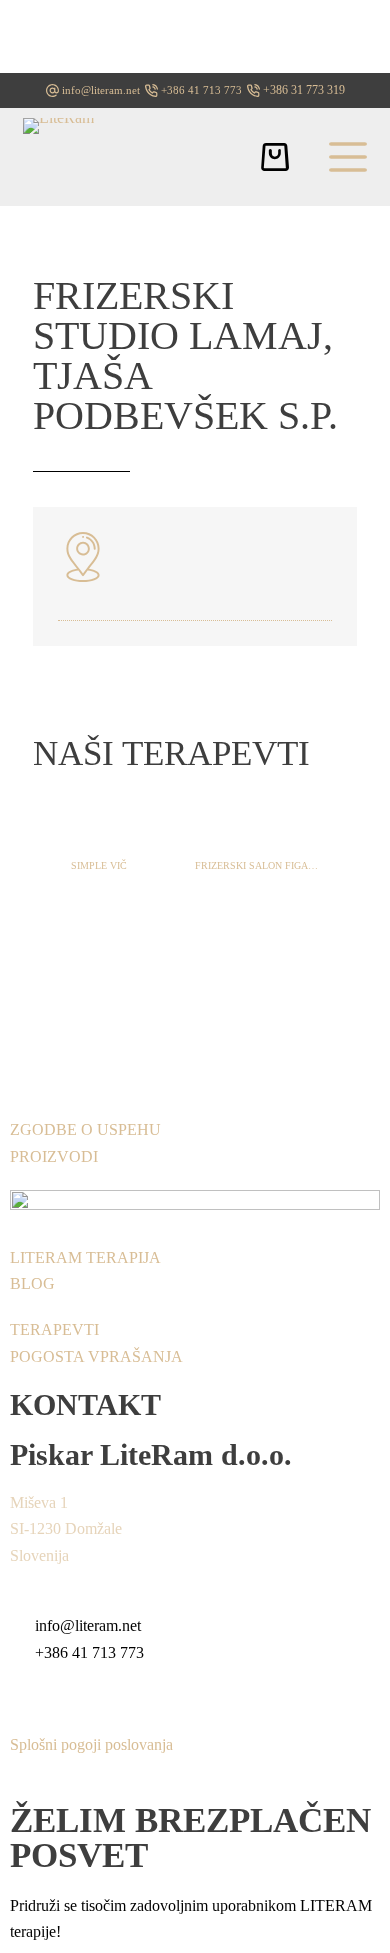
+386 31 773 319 (304, 90)
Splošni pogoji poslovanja (91, 1744)
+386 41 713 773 (201, 90)
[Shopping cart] (275, 157)
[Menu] (348, 157)
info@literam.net (101, 90)
